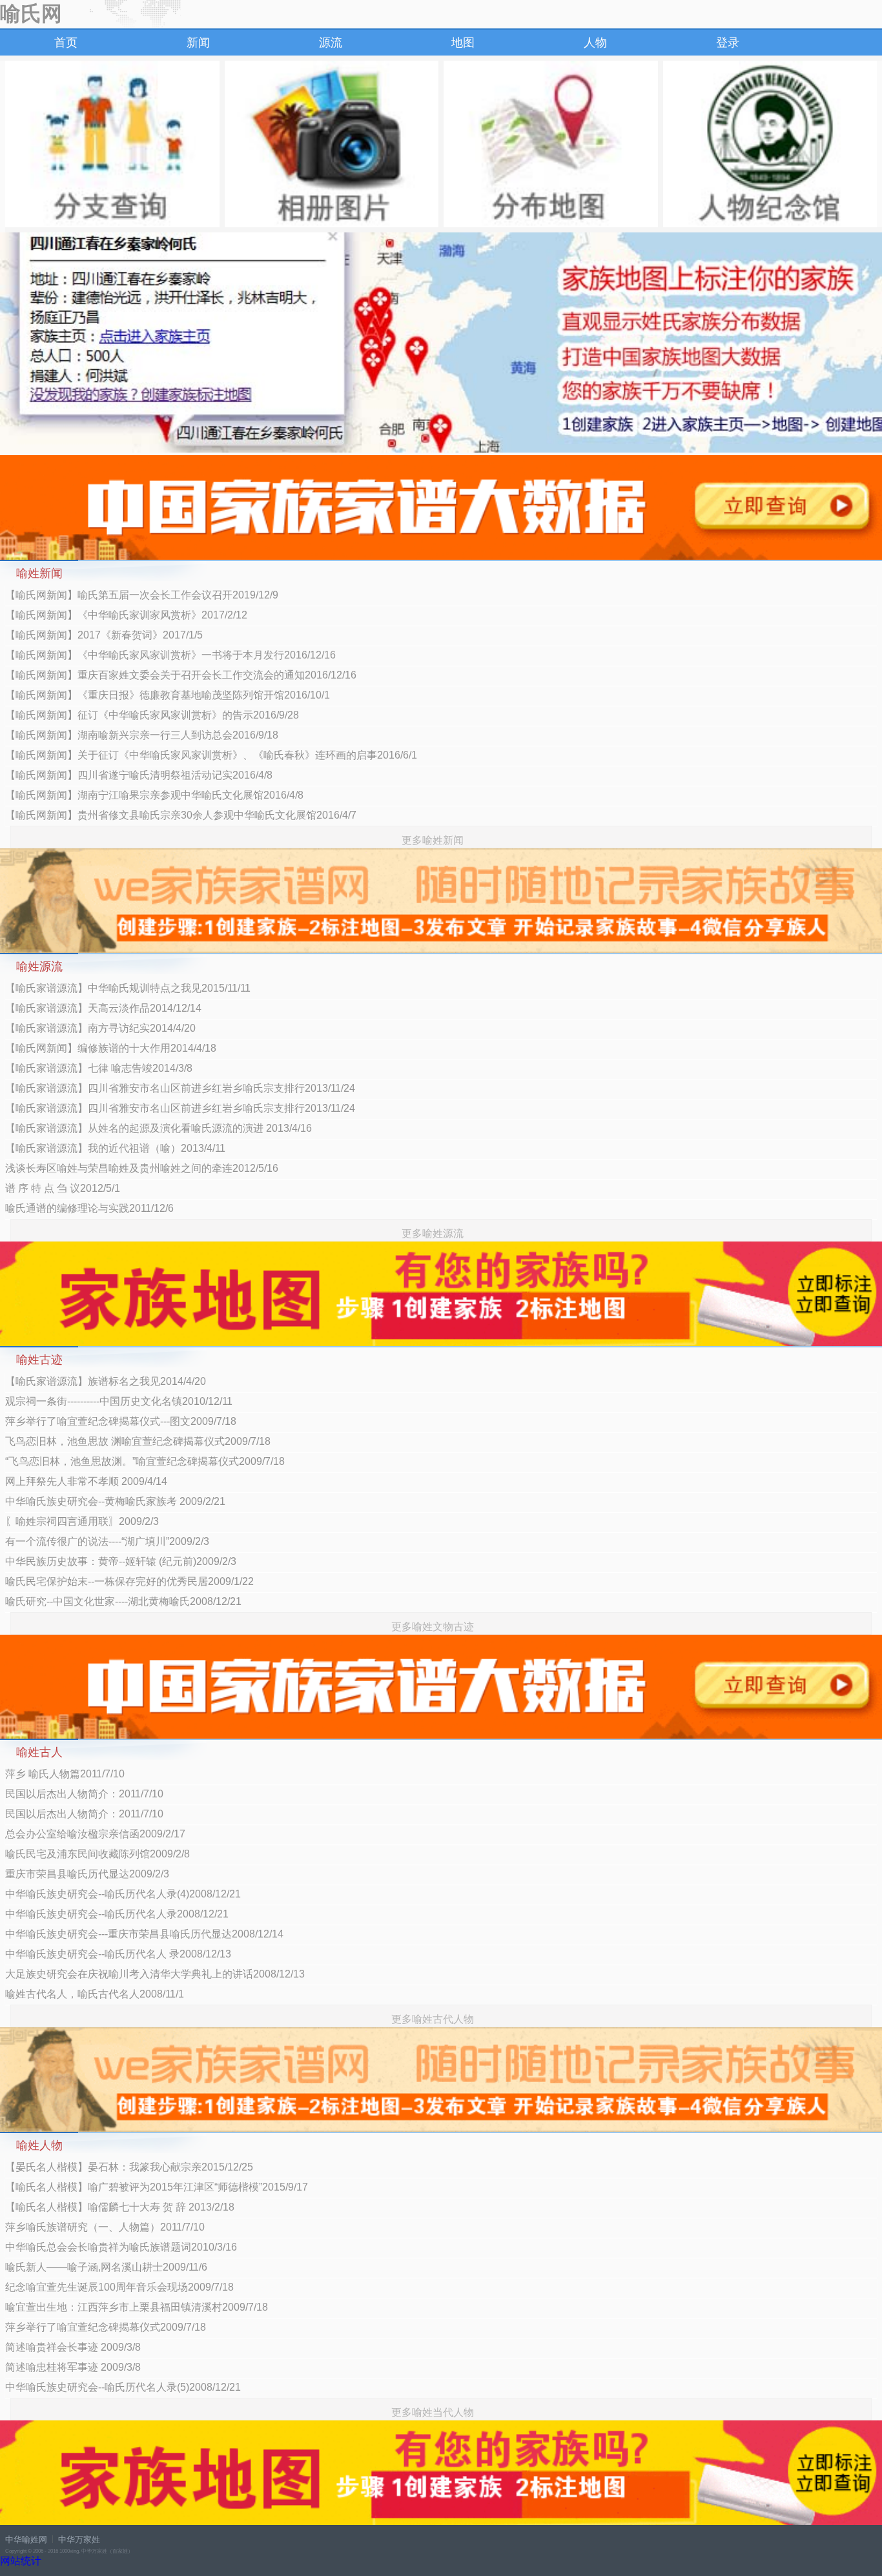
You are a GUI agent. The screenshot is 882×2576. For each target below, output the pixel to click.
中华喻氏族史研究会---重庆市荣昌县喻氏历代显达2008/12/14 (144, 1934)
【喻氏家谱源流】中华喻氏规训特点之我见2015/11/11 (128, 988)
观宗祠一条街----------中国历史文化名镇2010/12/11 (119, 1401)
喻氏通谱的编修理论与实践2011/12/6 (89, 1208)
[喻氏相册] (332, 144)
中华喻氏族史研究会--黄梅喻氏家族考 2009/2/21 (115, 1501)
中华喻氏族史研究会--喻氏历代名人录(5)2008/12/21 (123, 2387)
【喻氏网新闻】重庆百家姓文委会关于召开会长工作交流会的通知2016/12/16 (181, 675)
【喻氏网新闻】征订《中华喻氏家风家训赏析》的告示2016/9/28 (152, 715)
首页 (66, 43)
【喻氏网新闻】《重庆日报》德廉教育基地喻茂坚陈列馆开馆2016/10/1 (168, 695)
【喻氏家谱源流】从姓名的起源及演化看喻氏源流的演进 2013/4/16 (159, 1128)
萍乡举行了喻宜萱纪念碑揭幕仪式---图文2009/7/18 (121, 1421)
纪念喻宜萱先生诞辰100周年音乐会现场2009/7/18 (119, 2287)
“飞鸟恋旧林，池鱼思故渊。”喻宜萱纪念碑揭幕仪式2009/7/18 (145, 1461)
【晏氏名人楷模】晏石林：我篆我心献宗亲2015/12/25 (129, 2167)
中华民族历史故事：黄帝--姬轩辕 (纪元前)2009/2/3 (121, 1561)
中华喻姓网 (26, 2540)
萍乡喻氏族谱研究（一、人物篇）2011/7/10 (105, 2227)
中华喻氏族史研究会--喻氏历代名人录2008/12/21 (117, 1914)
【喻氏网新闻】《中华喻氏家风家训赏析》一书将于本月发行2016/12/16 (170, 655)
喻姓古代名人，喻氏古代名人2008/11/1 (95, 1994)
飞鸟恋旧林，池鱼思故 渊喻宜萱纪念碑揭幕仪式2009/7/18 (138, 1441)
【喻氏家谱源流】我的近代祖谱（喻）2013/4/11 (115, 1148)
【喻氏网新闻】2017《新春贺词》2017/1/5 (104, 635)
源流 (331, 43)
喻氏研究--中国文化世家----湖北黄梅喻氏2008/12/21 (123, 1601)
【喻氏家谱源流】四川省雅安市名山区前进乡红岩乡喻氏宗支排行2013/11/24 (180, 1088)
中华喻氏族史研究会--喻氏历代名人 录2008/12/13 (118, 1954)
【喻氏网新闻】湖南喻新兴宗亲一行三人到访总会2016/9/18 (142, 735)
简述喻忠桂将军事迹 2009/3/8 (73, 2367)
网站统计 (21, 2561)
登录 (728, 43)
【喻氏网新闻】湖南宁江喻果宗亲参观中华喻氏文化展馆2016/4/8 (154, 795)
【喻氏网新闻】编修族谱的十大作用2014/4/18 (111, 1048)
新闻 (198, 43)
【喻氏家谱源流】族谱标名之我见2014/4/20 (106, 1381)
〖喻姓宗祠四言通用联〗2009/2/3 (82, 1521)
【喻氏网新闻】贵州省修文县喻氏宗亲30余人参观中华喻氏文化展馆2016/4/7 (181, 815)
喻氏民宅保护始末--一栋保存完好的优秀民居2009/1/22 (129, 1581)
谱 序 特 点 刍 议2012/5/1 (63, 1188)
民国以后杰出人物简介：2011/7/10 (84, 1794)
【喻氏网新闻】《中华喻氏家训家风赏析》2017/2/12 (126, 615)
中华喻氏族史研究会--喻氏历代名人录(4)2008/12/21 (123, 1894)
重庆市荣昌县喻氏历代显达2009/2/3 (87, 1874)
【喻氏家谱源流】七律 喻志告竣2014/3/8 (99, 1068)
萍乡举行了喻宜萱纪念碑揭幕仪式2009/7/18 (106, 2327)
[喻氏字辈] (112, 144)
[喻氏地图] (551, 144)
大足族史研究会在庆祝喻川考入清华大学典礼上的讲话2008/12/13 (155, 1974)
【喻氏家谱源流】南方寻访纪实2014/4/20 (100, 1028)
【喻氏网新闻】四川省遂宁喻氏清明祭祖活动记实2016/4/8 (139, 775)
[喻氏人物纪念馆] (770, 144)
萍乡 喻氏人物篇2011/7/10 (65, 1774)
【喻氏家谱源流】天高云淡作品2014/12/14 (103, 1008)
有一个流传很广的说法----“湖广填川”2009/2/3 (107, 1541)
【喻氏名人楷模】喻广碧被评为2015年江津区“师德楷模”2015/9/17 (157, 2187)
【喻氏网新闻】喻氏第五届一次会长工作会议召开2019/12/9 (142, 595)
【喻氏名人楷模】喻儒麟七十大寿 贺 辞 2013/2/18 (120, 2207)
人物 (595, 43)
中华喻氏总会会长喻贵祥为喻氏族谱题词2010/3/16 (121, 2247)
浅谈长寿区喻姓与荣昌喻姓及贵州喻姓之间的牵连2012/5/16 (142, 1168)
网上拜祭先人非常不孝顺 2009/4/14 (86, 1481)
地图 (463, 43)
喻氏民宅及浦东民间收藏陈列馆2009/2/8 (97, 1854)
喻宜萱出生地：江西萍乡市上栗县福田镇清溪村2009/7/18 (137, 2307)
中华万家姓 (79, 2540)
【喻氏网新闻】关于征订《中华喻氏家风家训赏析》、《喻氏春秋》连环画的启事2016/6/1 (211, 755)
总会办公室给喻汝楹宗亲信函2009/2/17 (95, 1834)
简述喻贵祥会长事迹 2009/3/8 (73, 2347)
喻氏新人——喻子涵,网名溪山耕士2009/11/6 (106, 2267)
